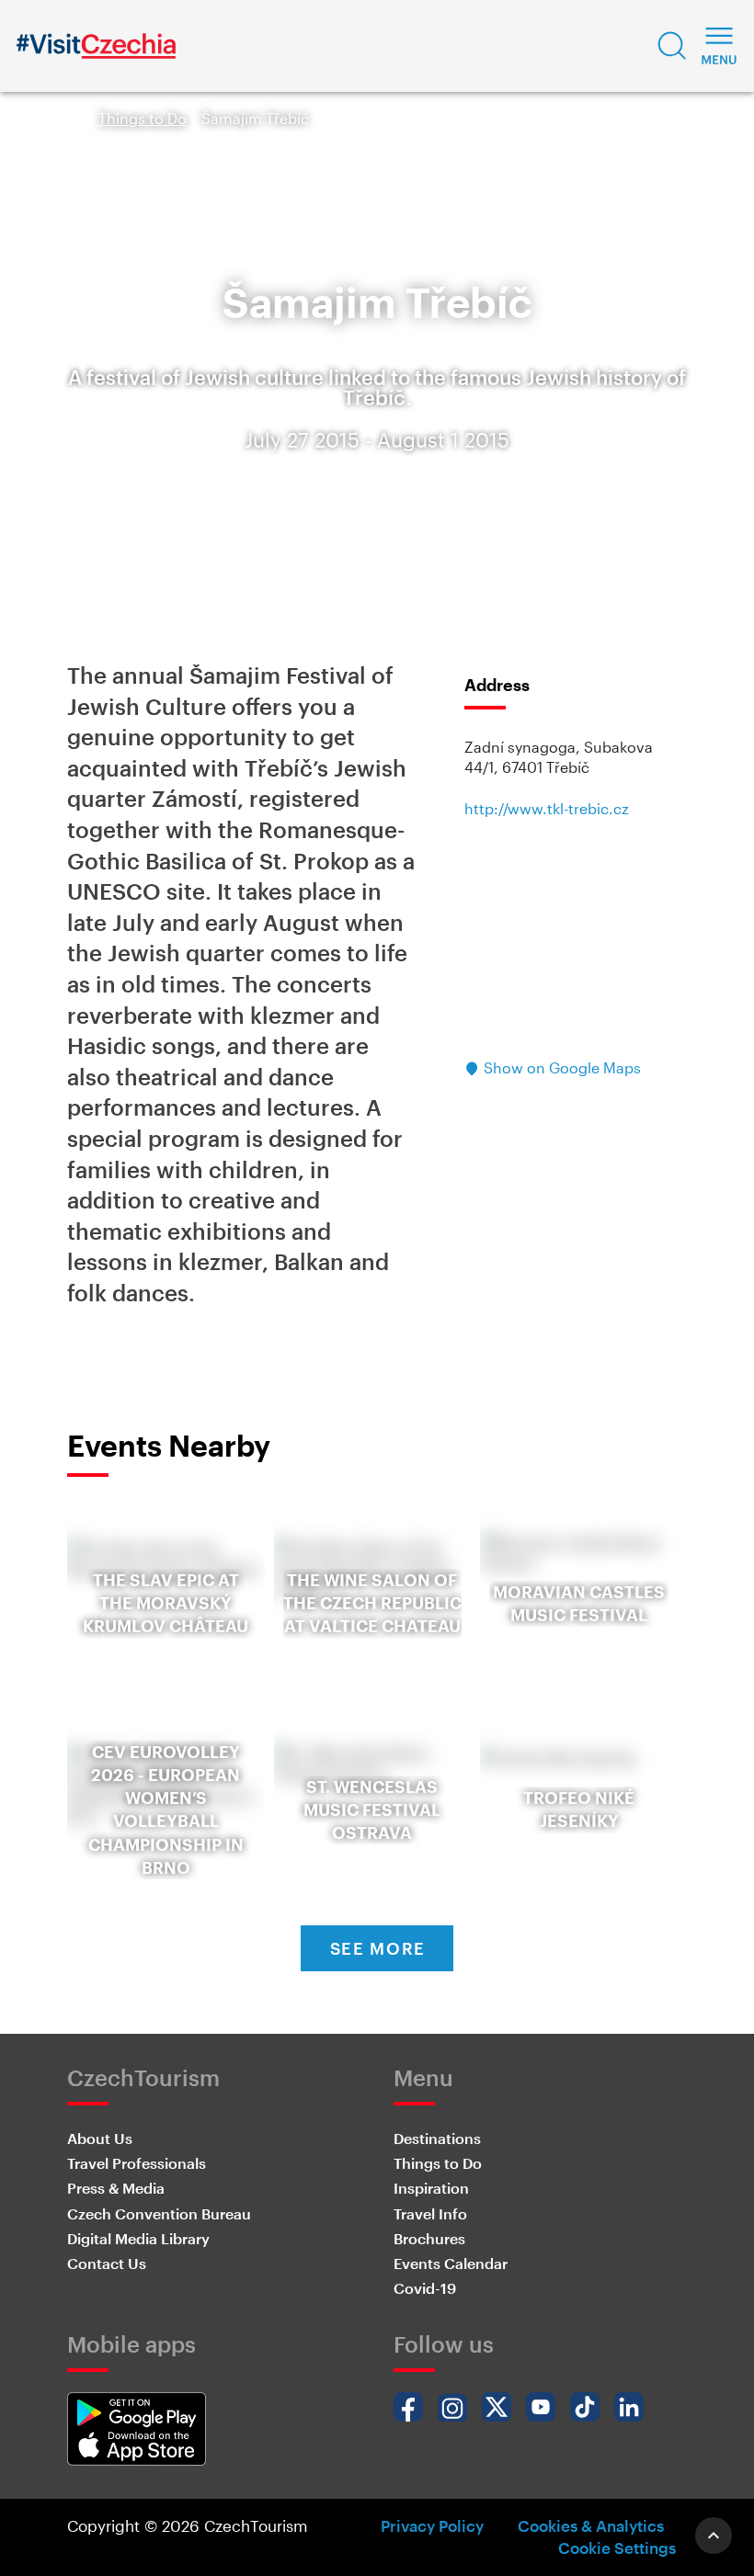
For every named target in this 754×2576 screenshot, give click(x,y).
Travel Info (430, 2213)
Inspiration (431, 2188)
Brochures (429, 2238)
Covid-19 (425, 2288)
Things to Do (143, 118)
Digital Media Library (138, 2238)
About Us (100, 2138)
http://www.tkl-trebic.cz (547, 808)
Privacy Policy (432, 2525)
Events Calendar (451, 2263)
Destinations (437, 2138)
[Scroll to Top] (714, 2536)
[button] (672, 46)
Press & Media (116, 2188)
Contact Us (107, 2263)
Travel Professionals (137, 2163)
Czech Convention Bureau (159, 2213)
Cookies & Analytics (591, 2525)
